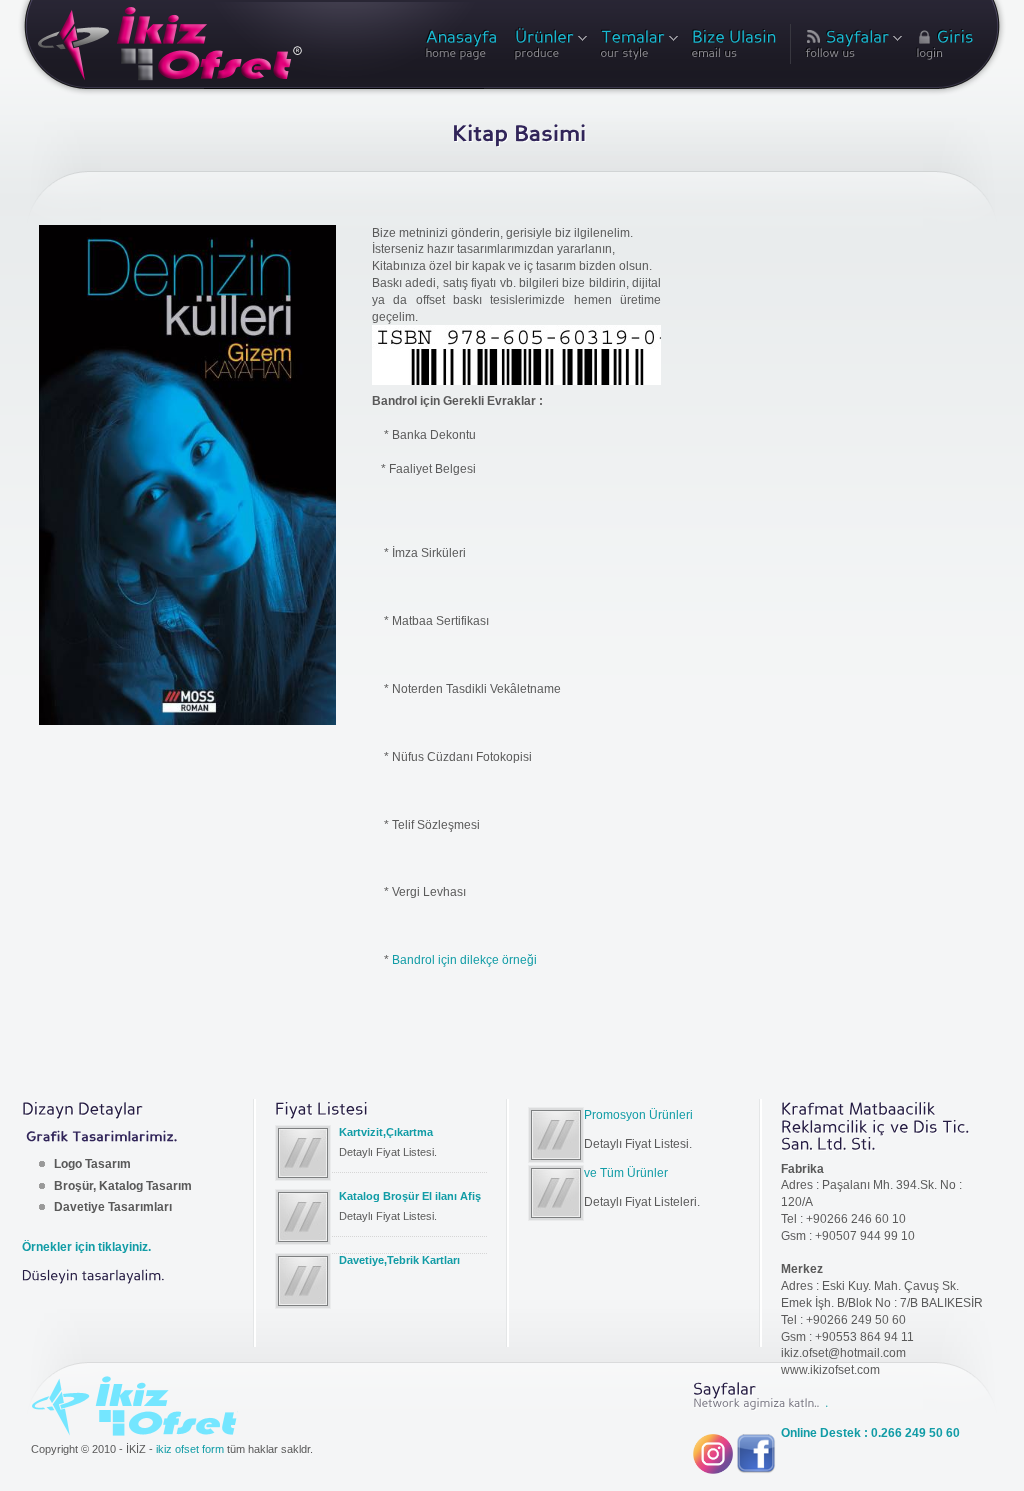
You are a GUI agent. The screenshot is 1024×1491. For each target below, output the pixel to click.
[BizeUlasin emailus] (734, 48)
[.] (825, 1402)
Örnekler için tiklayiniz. (86, 1247)
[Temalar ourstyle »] (638, 48)
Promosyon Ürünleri (638, 1115)
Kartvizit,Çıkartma (386, 1132)
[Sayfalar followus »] (852, 48)
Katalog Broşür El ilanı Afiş (410, 1196)
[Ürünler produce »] (550, 48)
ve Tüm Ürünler (626, 1173)
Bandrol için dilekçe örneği (464, 960)
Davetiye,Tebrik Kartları (399, 1260)
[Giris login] (945, 48)
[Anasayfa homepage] (462, 48)
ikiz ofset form (190, 1449)
